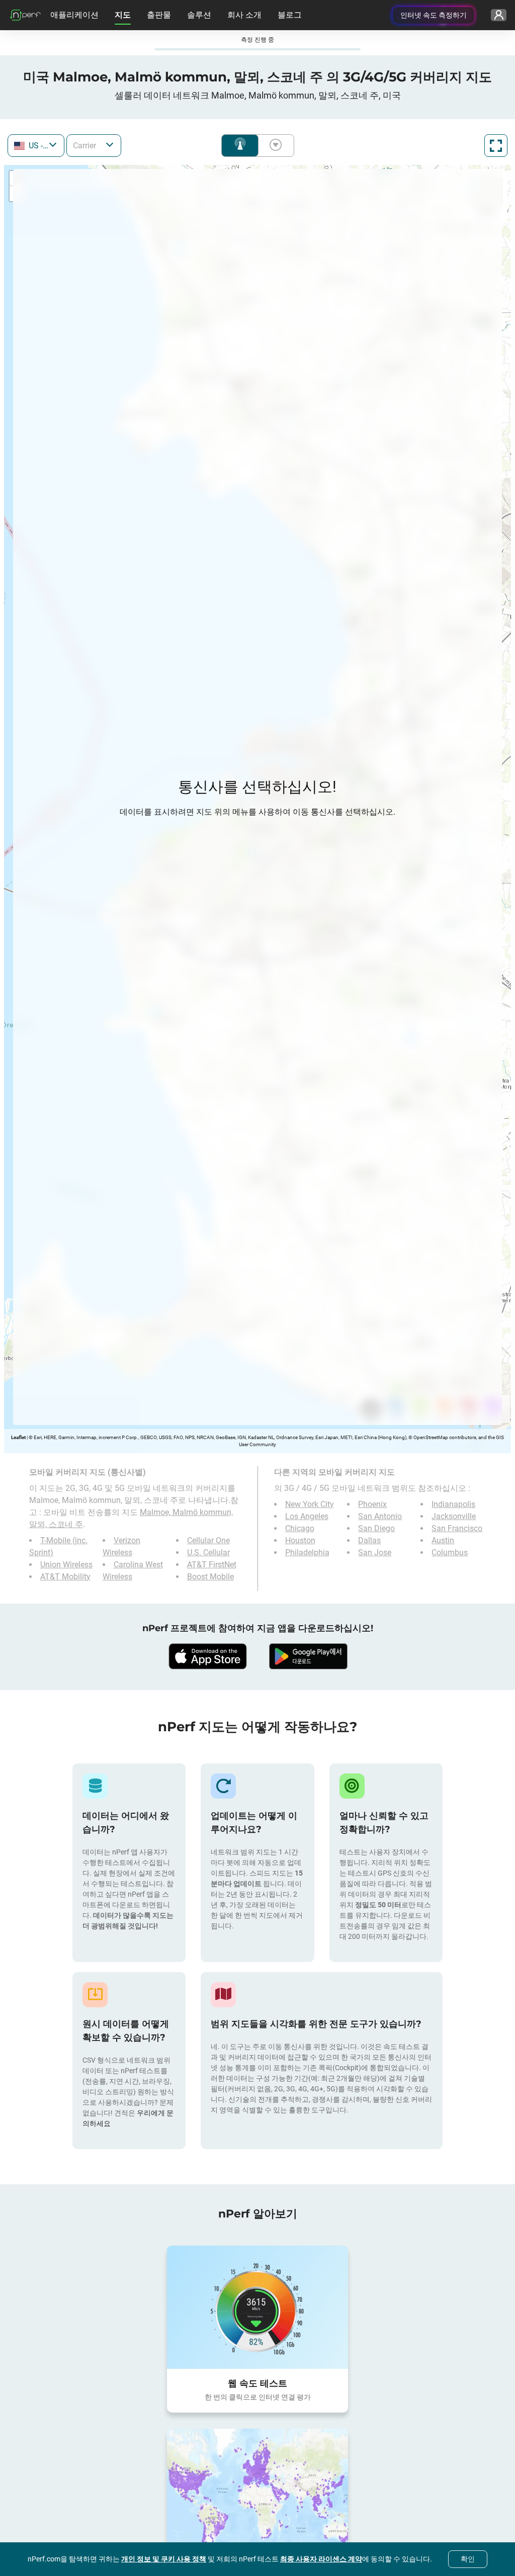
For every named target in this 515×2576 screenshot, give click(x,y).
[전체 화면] (496, 146)
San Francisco (457, 1528)
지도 (123, 15)
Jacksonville (454, 1516)
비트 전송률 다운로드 (274, 146)
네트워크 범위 (240, 146)
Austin (443, 1540)
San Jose (375, 1552)
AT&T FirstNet (212, 1565)
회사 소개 (244, 15)
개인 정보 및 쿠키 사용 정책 (164, 2559)
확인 (468, 2559)
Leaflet (18, 1437)
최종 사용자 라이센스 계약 (321, 2559)
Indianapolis (453, 1504)
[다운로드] (207, 1656)
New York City (310, 1504)
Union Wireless (66, 1565)
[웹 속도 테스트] (257, 2307)
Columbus (450, 1552)
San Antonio (380, 1516)
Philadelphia (307, 1552)
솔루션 (199, 15)
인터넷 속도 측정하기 (434, 15)
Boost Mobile (210, 1577)
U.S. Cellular (208, 1552)
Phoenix (372, 1504)
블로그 (290, 15)
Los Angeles (307, 1516)
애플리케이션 (74, 15)
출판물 (159, 15)
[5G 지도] (257, 2490)
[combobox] (36, 146)
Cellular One (208, 1540)
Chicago (300, 1528)
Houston (300, 1540)
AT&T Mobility (65, 1577)
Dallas (369, 1540)
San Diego (376, 1528)
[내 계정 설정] (499, 15)
